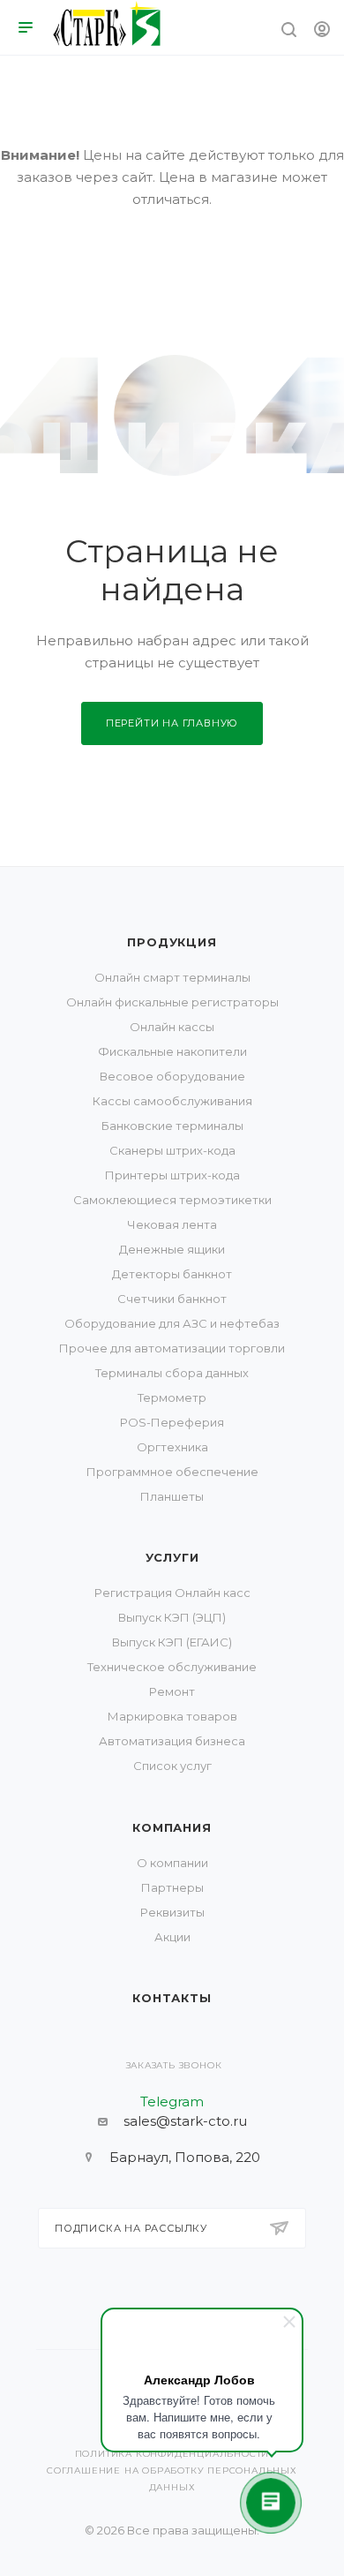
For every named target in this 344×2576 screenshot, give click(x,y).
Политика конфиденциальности (172, 2454)
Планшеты (172, 1496)
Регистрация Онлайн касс (172, 1593)
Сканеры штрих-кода (172, 1150)
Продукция (172, 942)
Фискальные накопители (172, 1051)
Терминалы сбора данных (172, 1373)
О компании (172, 1863)
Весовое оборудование (172, 1076)
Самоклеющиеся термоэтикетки (172, 1200)
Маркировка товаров (172, 1716)
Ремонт (172, 1691)
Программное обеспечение (172, 1472)
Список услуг (172, 1766)
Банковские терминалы (172, 1126)
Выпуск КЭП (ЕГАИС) (172, 1642)
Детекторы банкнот (172, 1274)
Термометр (172, 1397)
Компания (172, 1827)
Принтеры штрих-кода (172, 1175)
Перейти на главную (172, 723)
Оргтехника (172, 1447)
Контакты (172, 1998)
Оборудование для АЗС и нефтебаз (172, 1323)
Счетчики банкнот (172, 1299)
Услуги (172, 1557)
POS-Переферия (172, 1422)
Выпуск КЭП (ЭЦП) (172, 1617)
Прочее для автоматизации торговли (172, 1348)
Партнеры (172, 1887)
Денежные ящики (172, 1249)
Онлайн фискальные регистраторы (172, 1002)
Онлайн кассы (172, 1027)
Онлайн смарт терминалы (172, 977)
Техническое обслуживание (172, 1667)
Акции (172, 1937)
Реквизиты (172, 1912)
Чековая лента (172, 1224)
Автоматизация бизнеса (172, 1741)
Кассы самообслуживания (172, 1101)
